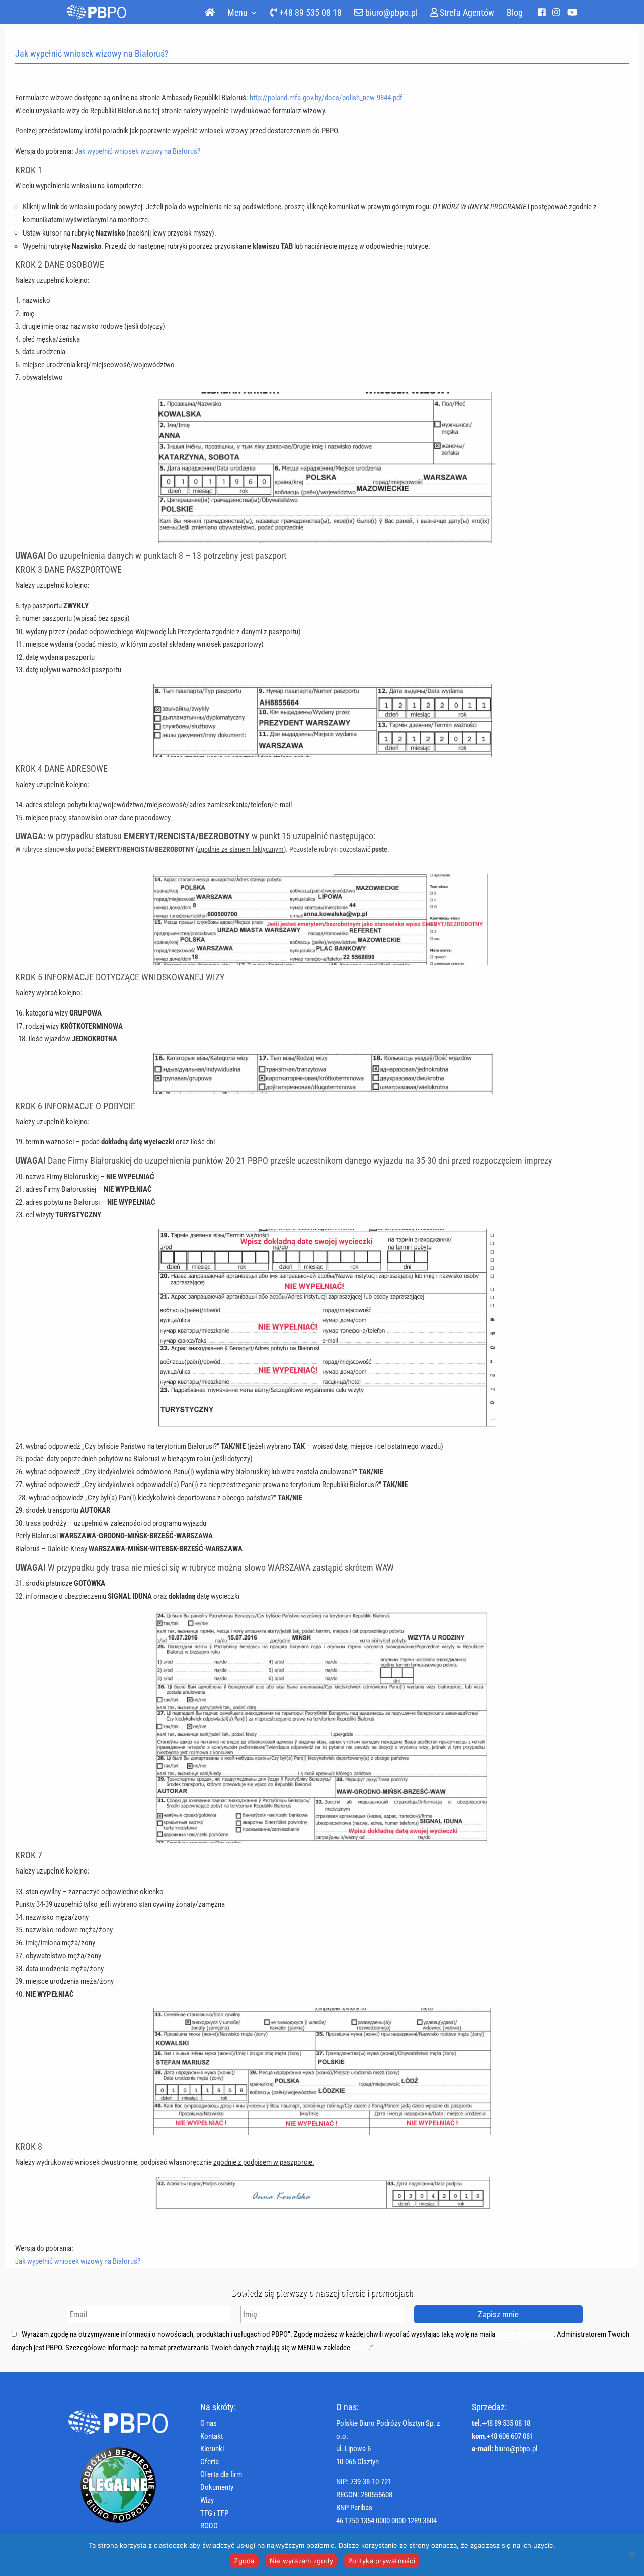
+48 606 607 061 (510, 2436)
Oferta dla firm (221, 2474)
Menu (237, 13)
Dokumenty (217, 2487)
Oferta (210, 2462)
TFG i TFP (214, 2513)
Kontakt (212, 2436)
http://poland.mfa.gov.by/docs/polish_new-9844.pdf (326, 98)
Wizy (207, 2500)
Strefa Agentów (466, 13)
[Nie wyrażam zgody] (631, 2554)
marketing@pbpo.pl (525, 2334)
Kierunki (212, 2449)
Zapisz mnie (498, 2314)
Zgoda (244, 2561)
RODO (360, 2348)
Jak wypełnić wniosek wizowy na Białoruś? (138, 151)
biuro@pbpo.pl (390, 13)
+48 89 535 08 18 (309, 13)
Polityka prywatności (382, 2561)
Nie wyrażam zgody (301, 2561)
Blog (515, 13)
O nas (209, 2423)
